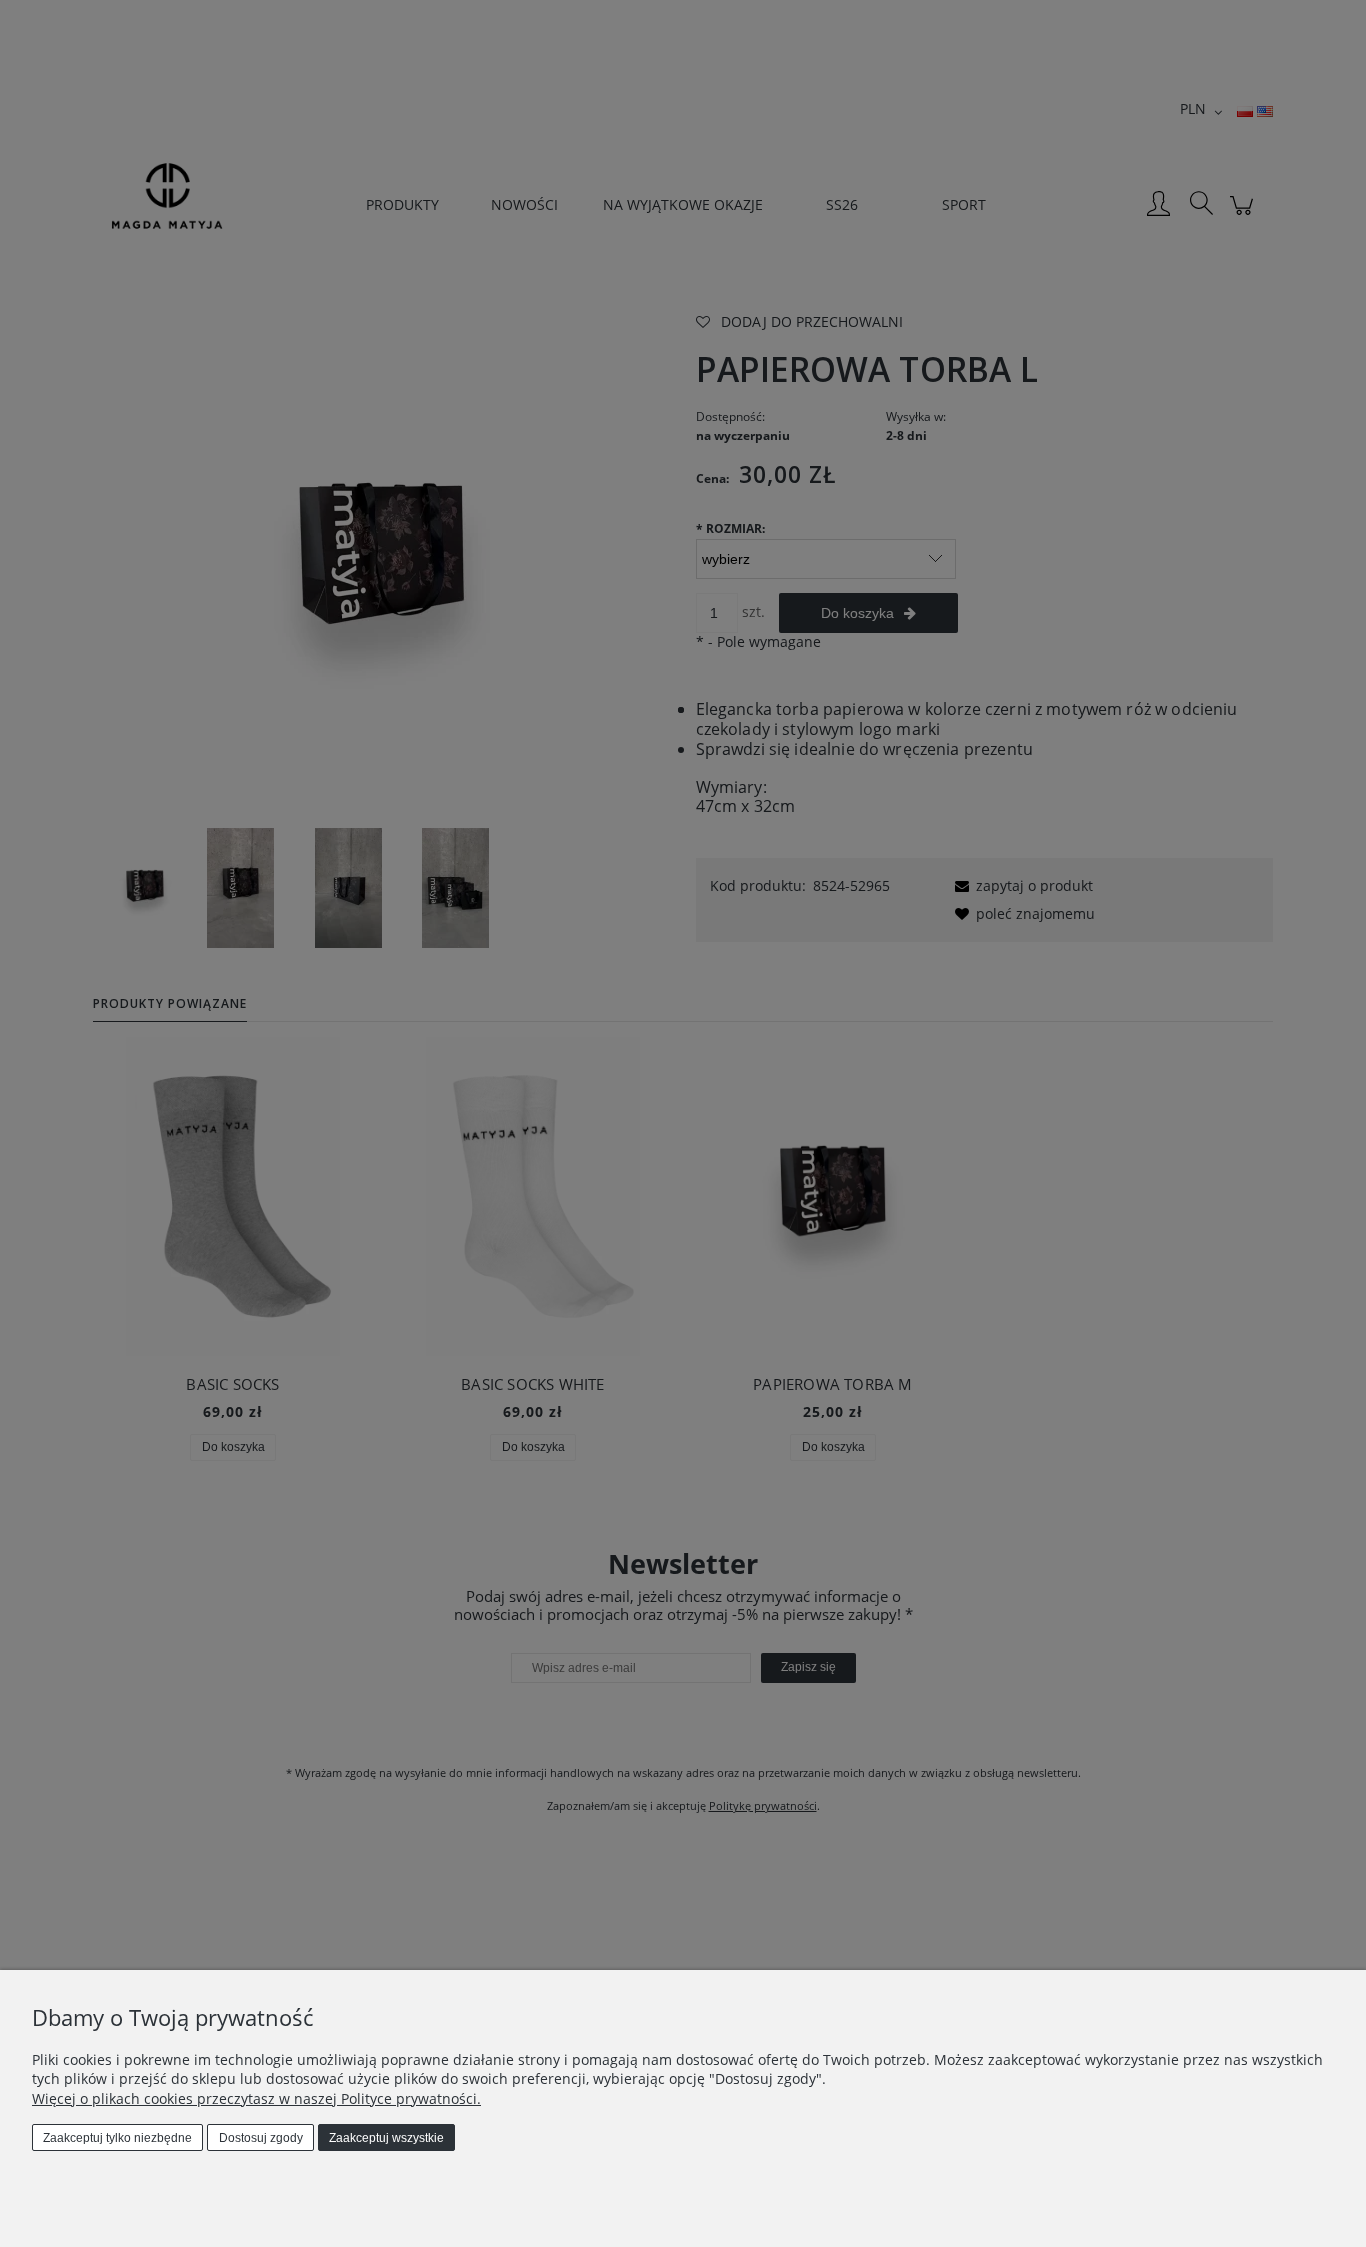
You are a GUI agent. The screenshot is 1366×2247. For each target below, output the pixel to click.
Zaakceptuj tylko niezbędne (117, 2138)
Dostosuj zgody (261, 2138)
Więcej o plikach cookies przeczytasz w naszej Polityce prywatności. (256, 2098)
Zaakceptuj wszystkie (386, 2138)
